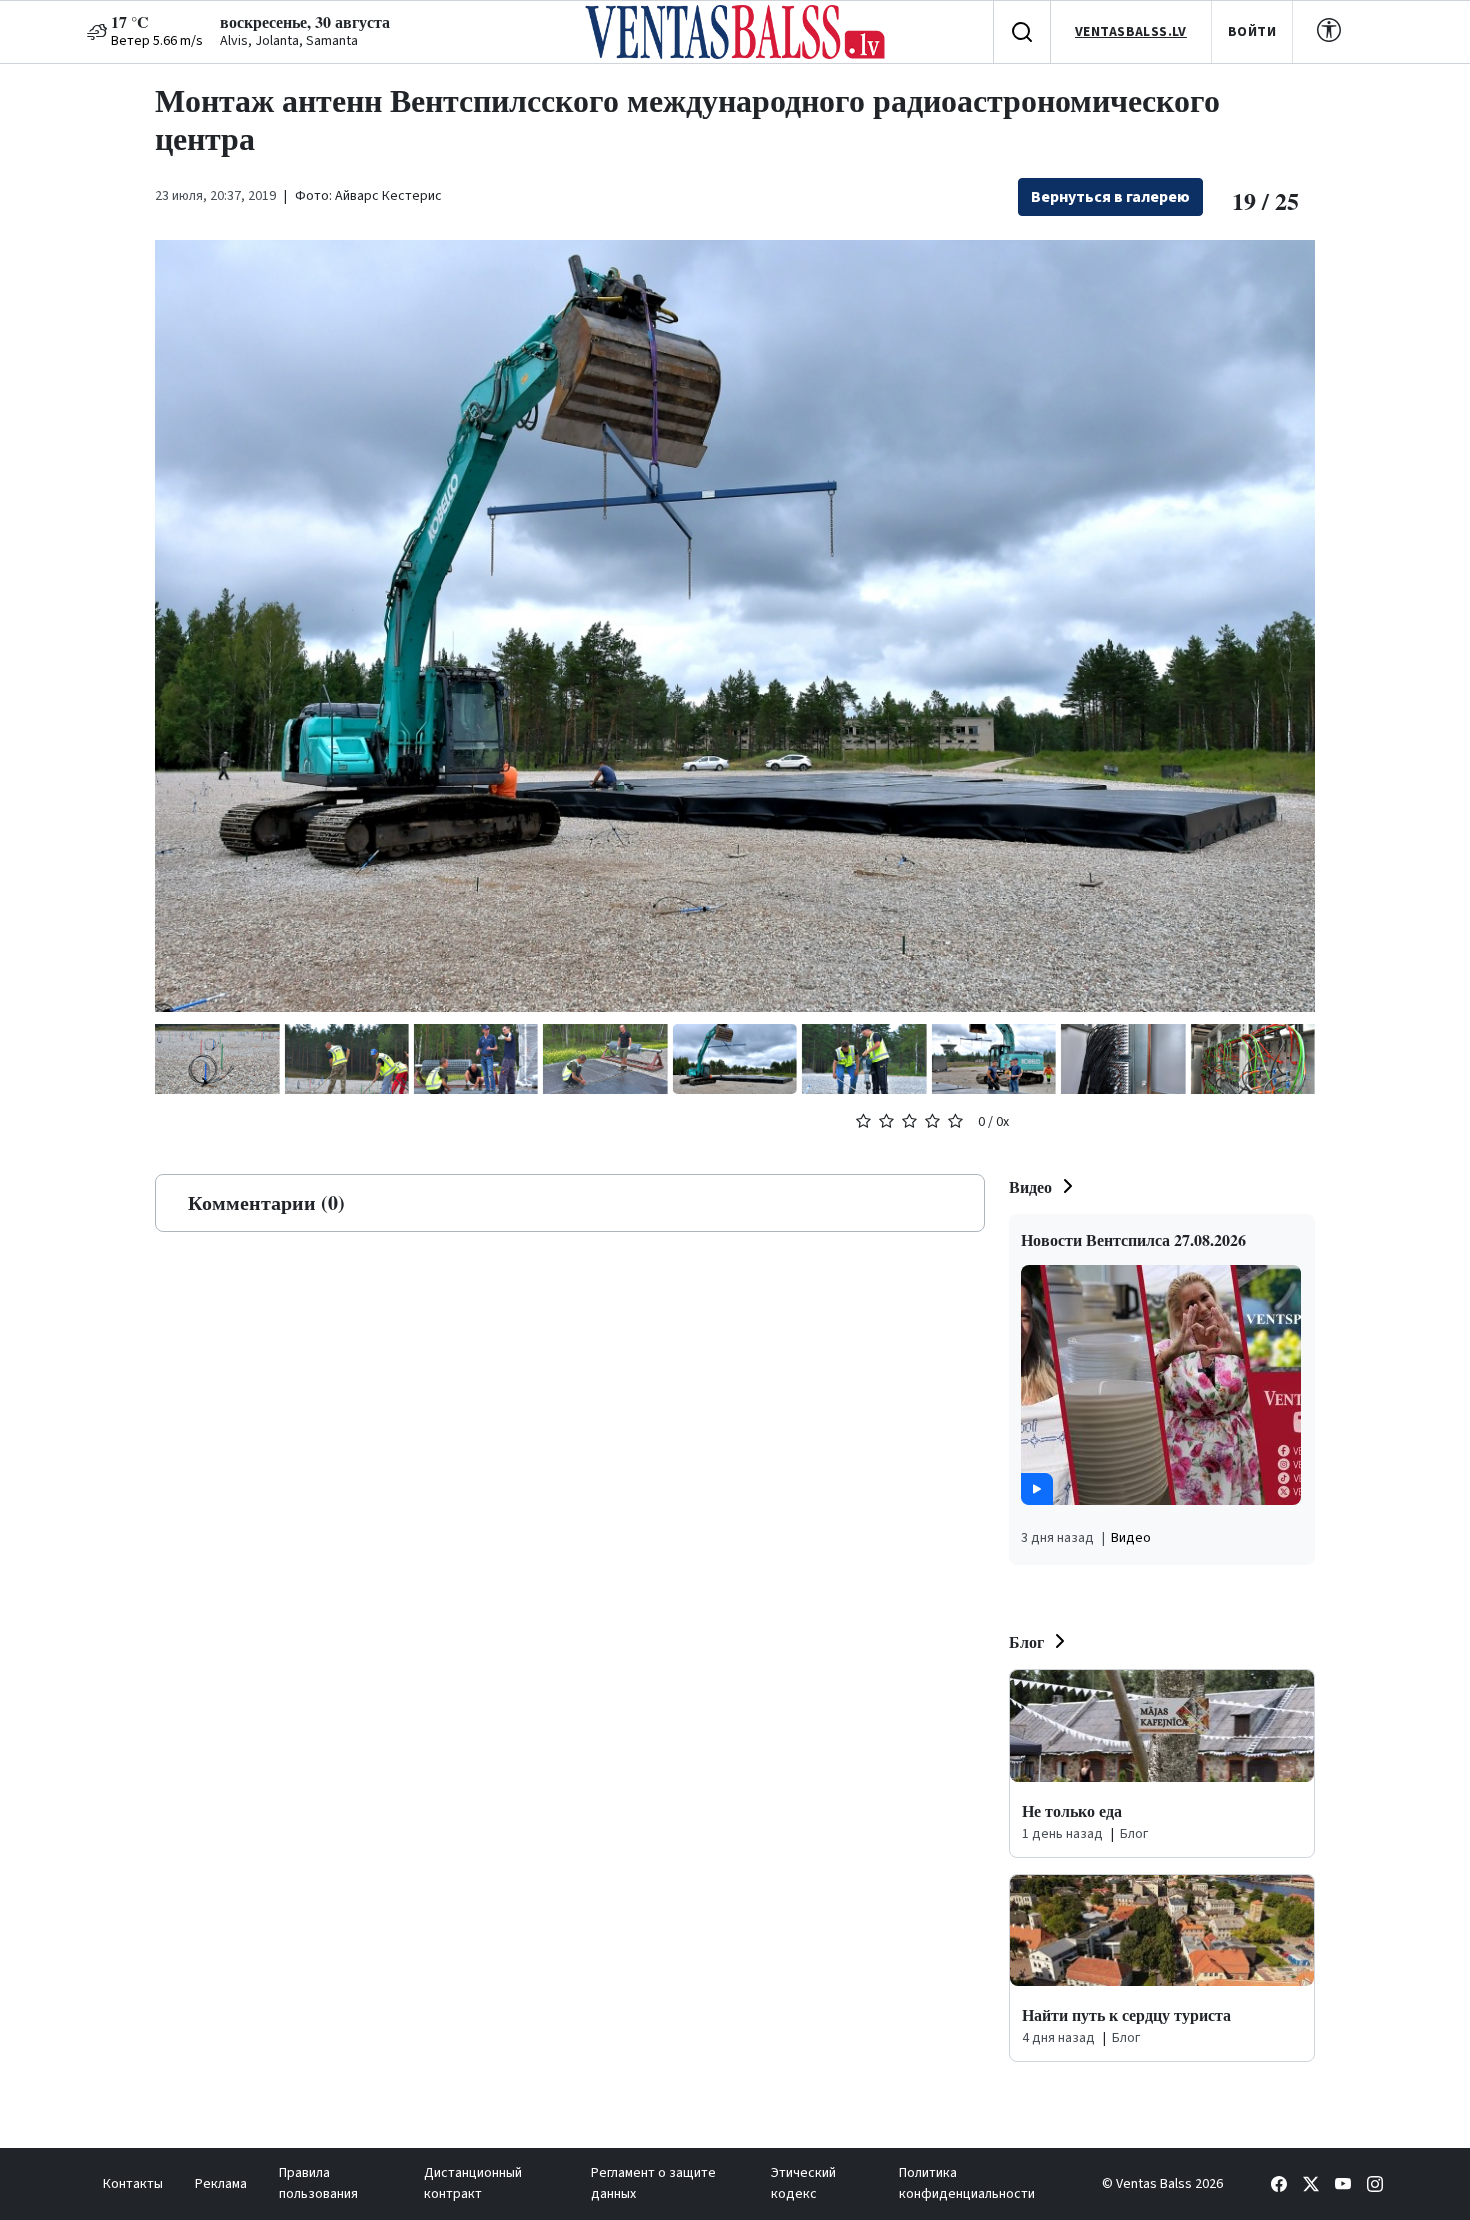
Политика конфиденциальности (967, 2183)
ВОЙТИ (1252, 32)
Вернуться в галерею (1110, 197)
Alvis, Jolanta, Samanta (289, 41)
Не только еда (1072, 1810)
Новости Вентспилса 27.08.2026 (1133, 1239)
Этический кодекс (803, 2183)
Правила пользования (318, 2183)
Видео (1030, 1186)
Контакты (133, 2184)
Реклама (221, 2184)
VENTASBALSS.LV (1131, 32)
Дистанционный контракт (473, 2183)
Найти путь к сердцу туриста (1126, 2014)
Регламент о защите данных (653, 2183)
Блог (1026, 1641)
